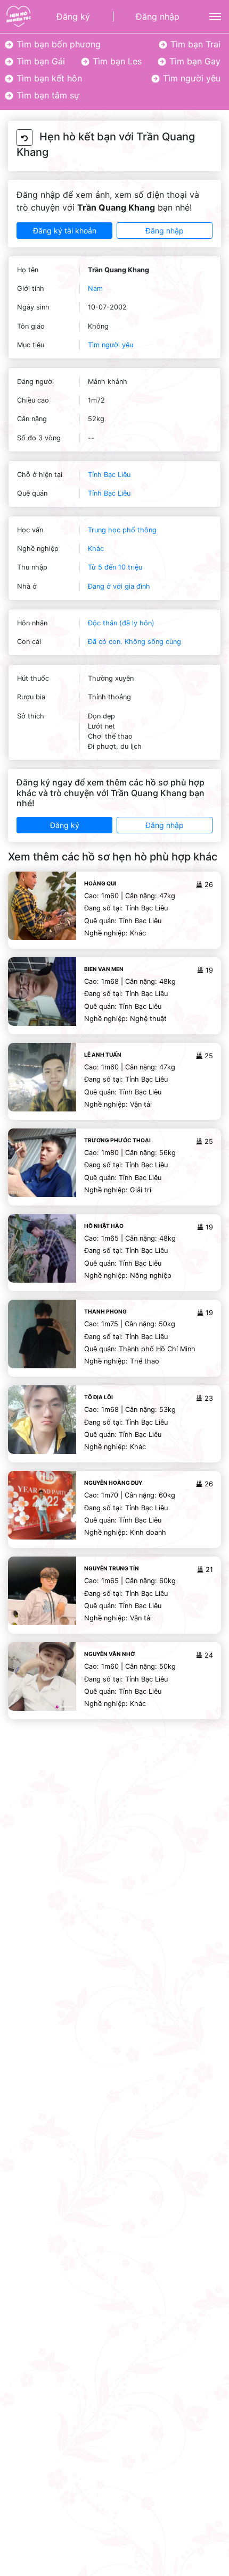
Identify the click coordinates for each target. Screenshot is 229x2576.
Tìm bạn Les (116, 61)
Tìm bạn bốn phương (57, 44)
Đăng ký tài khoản (65, 231)
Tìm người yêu (190, 78)
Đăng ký (73, 16)
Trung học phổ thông (122, 530)
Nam (95, 288)
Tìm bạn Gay (194, 61)
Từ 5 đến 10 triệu (115, 567)
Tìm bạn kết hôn (48, 78)
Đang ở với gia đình (119, 586)
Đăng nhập (158, 16)
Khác (96, 549)
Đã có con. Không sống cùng (134, 642)
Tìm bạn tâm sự (47, 95)
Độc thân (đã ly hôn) (121, 623)
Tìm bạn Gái (39, 61)
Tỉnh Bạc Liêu (109, 475)
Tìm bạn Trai (194, 44)
